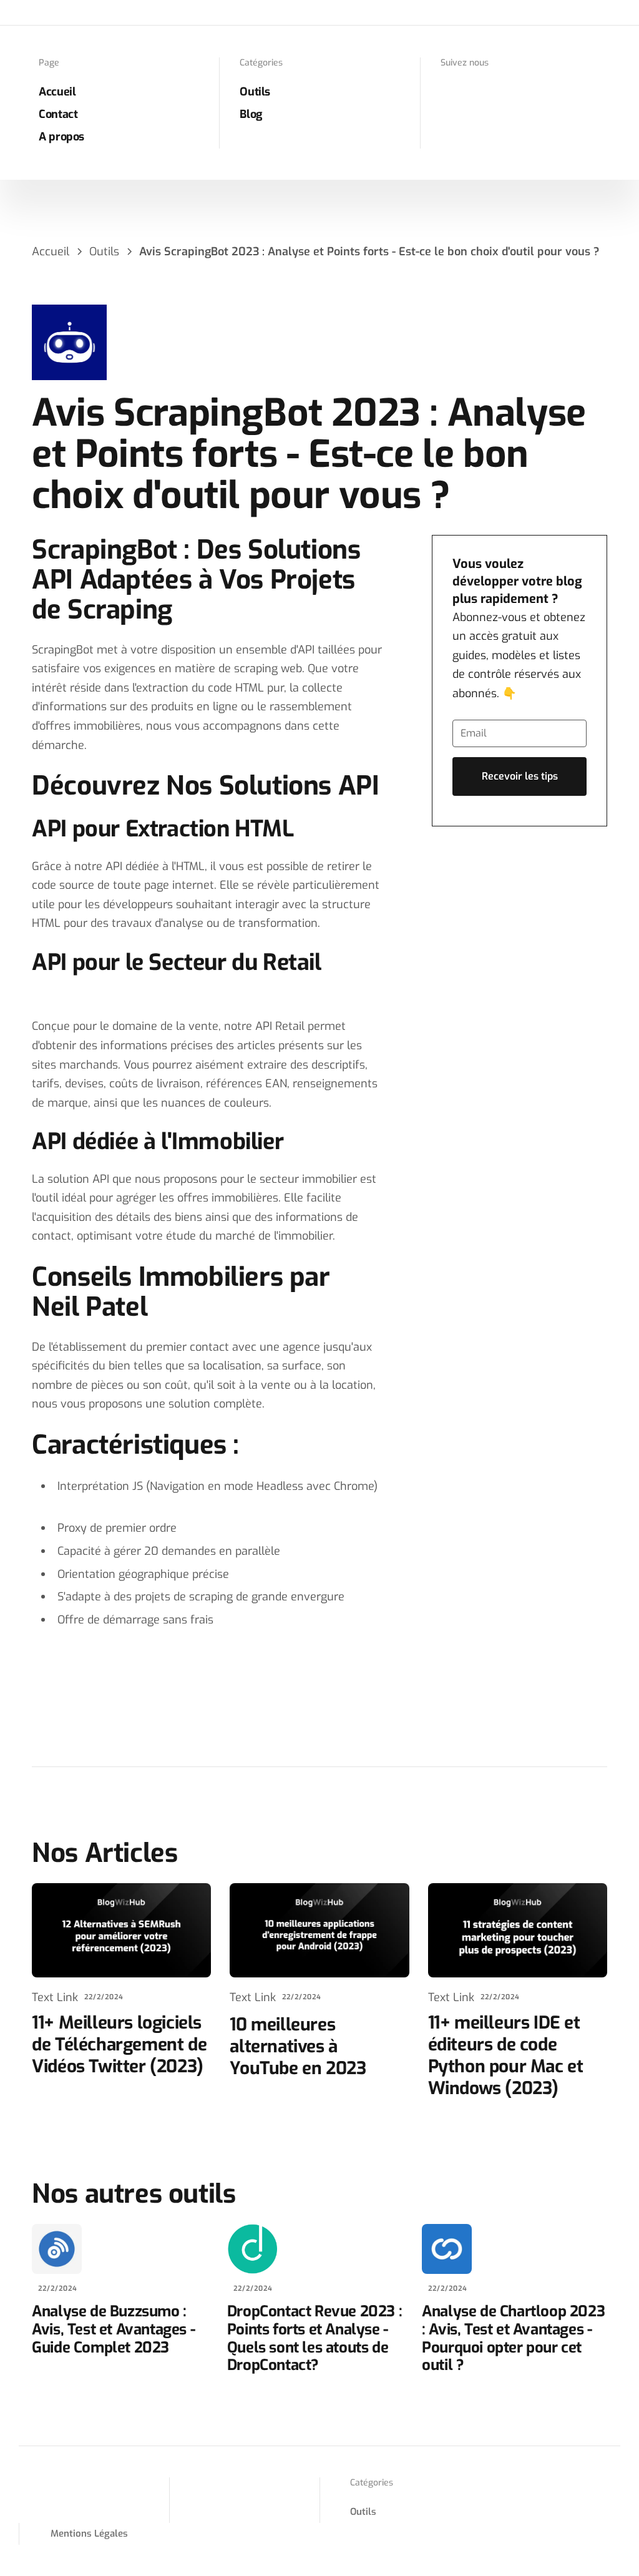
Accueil (57, 92)
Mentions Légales (89, 2534)
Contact (58, 114)
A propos (61, 137)
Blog (251, 114)
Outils (255, 92)
